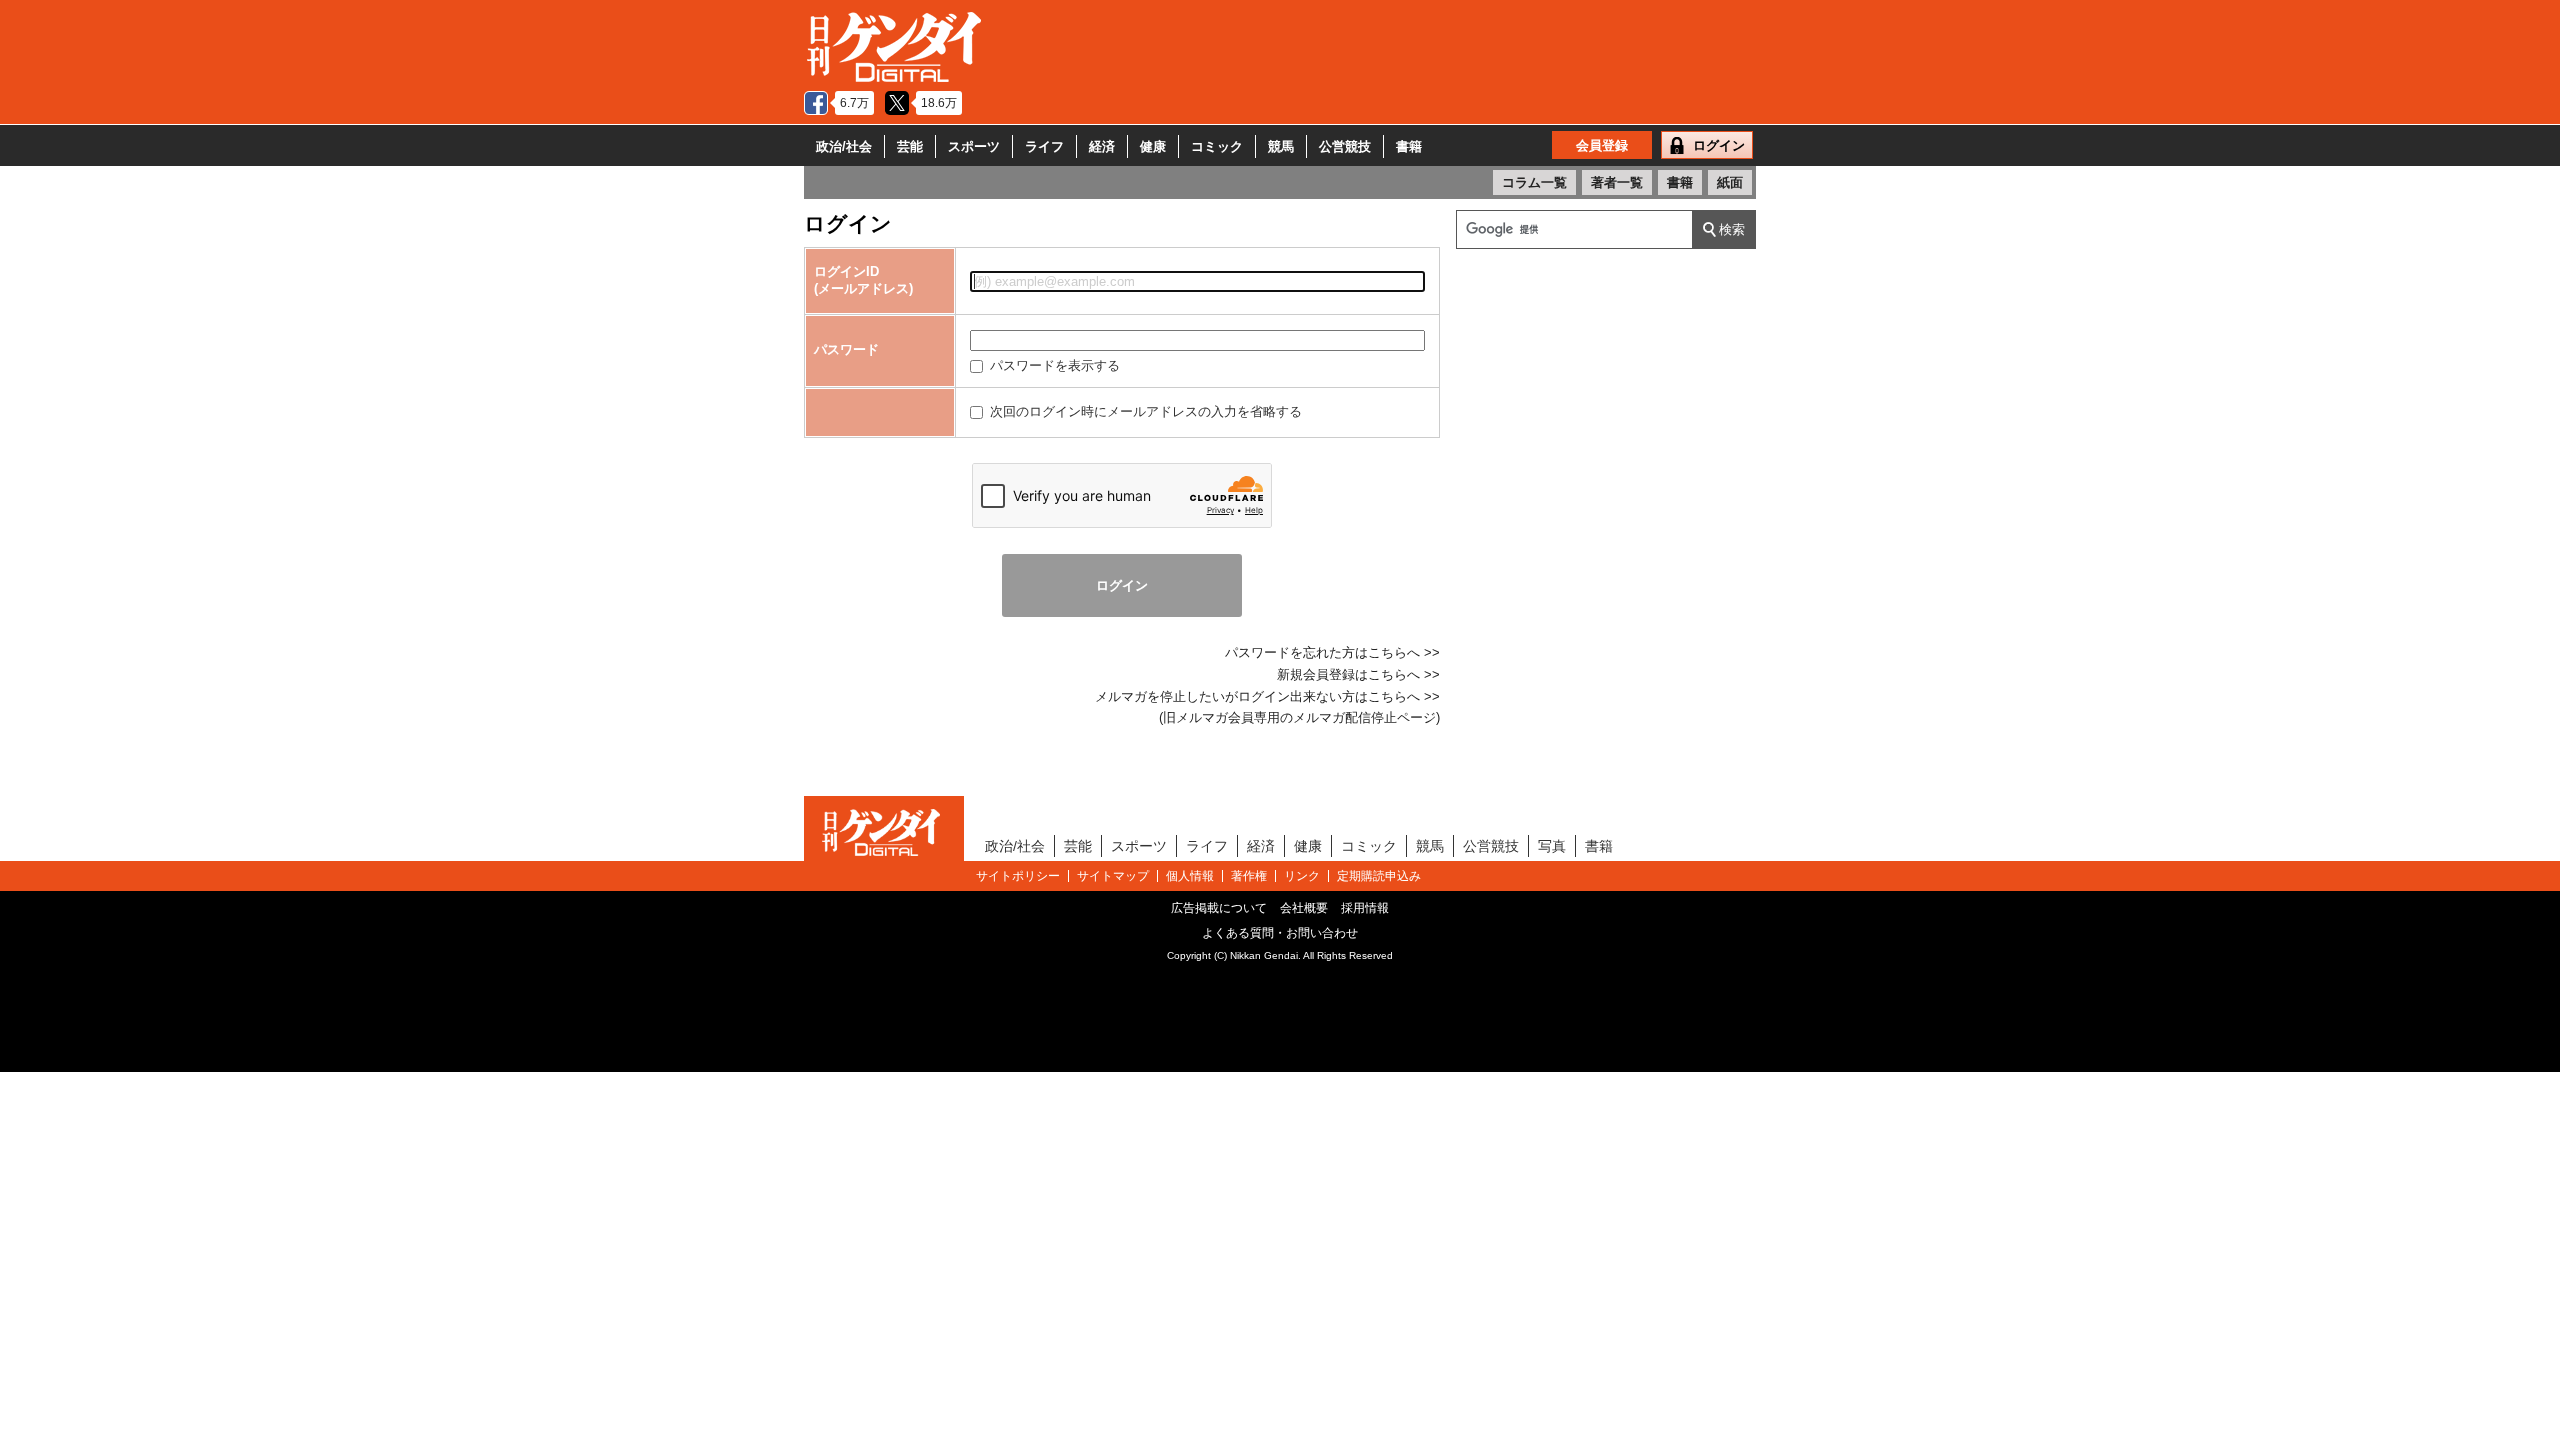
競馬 (1281, 146)
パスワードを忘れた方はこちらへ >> (1332, 652)
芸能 (910, 146)
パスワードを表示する (1053, 365)
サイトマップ (1113, 876)
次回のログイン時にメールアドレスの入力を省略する (1144, 411)
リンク (1302, 876)
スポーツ (974, 146)
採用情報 (1365, 908)
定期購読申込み (1379, 876)
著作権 (1249, 876)
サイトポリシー (1018, 876)
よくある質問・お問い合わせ (1280, 933)
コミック (1217, 146)
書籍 (1409, 146)
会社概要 (1304, 908)
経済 (1102, 146)
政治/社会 (844, 146)
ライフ (1044, 146)
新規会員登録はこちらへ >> (1358, 674)
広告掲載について (1219, 908)
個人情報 (1190, 876)
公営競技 (1345, 146)
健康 (1153, 146)
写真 (1552, 846)
